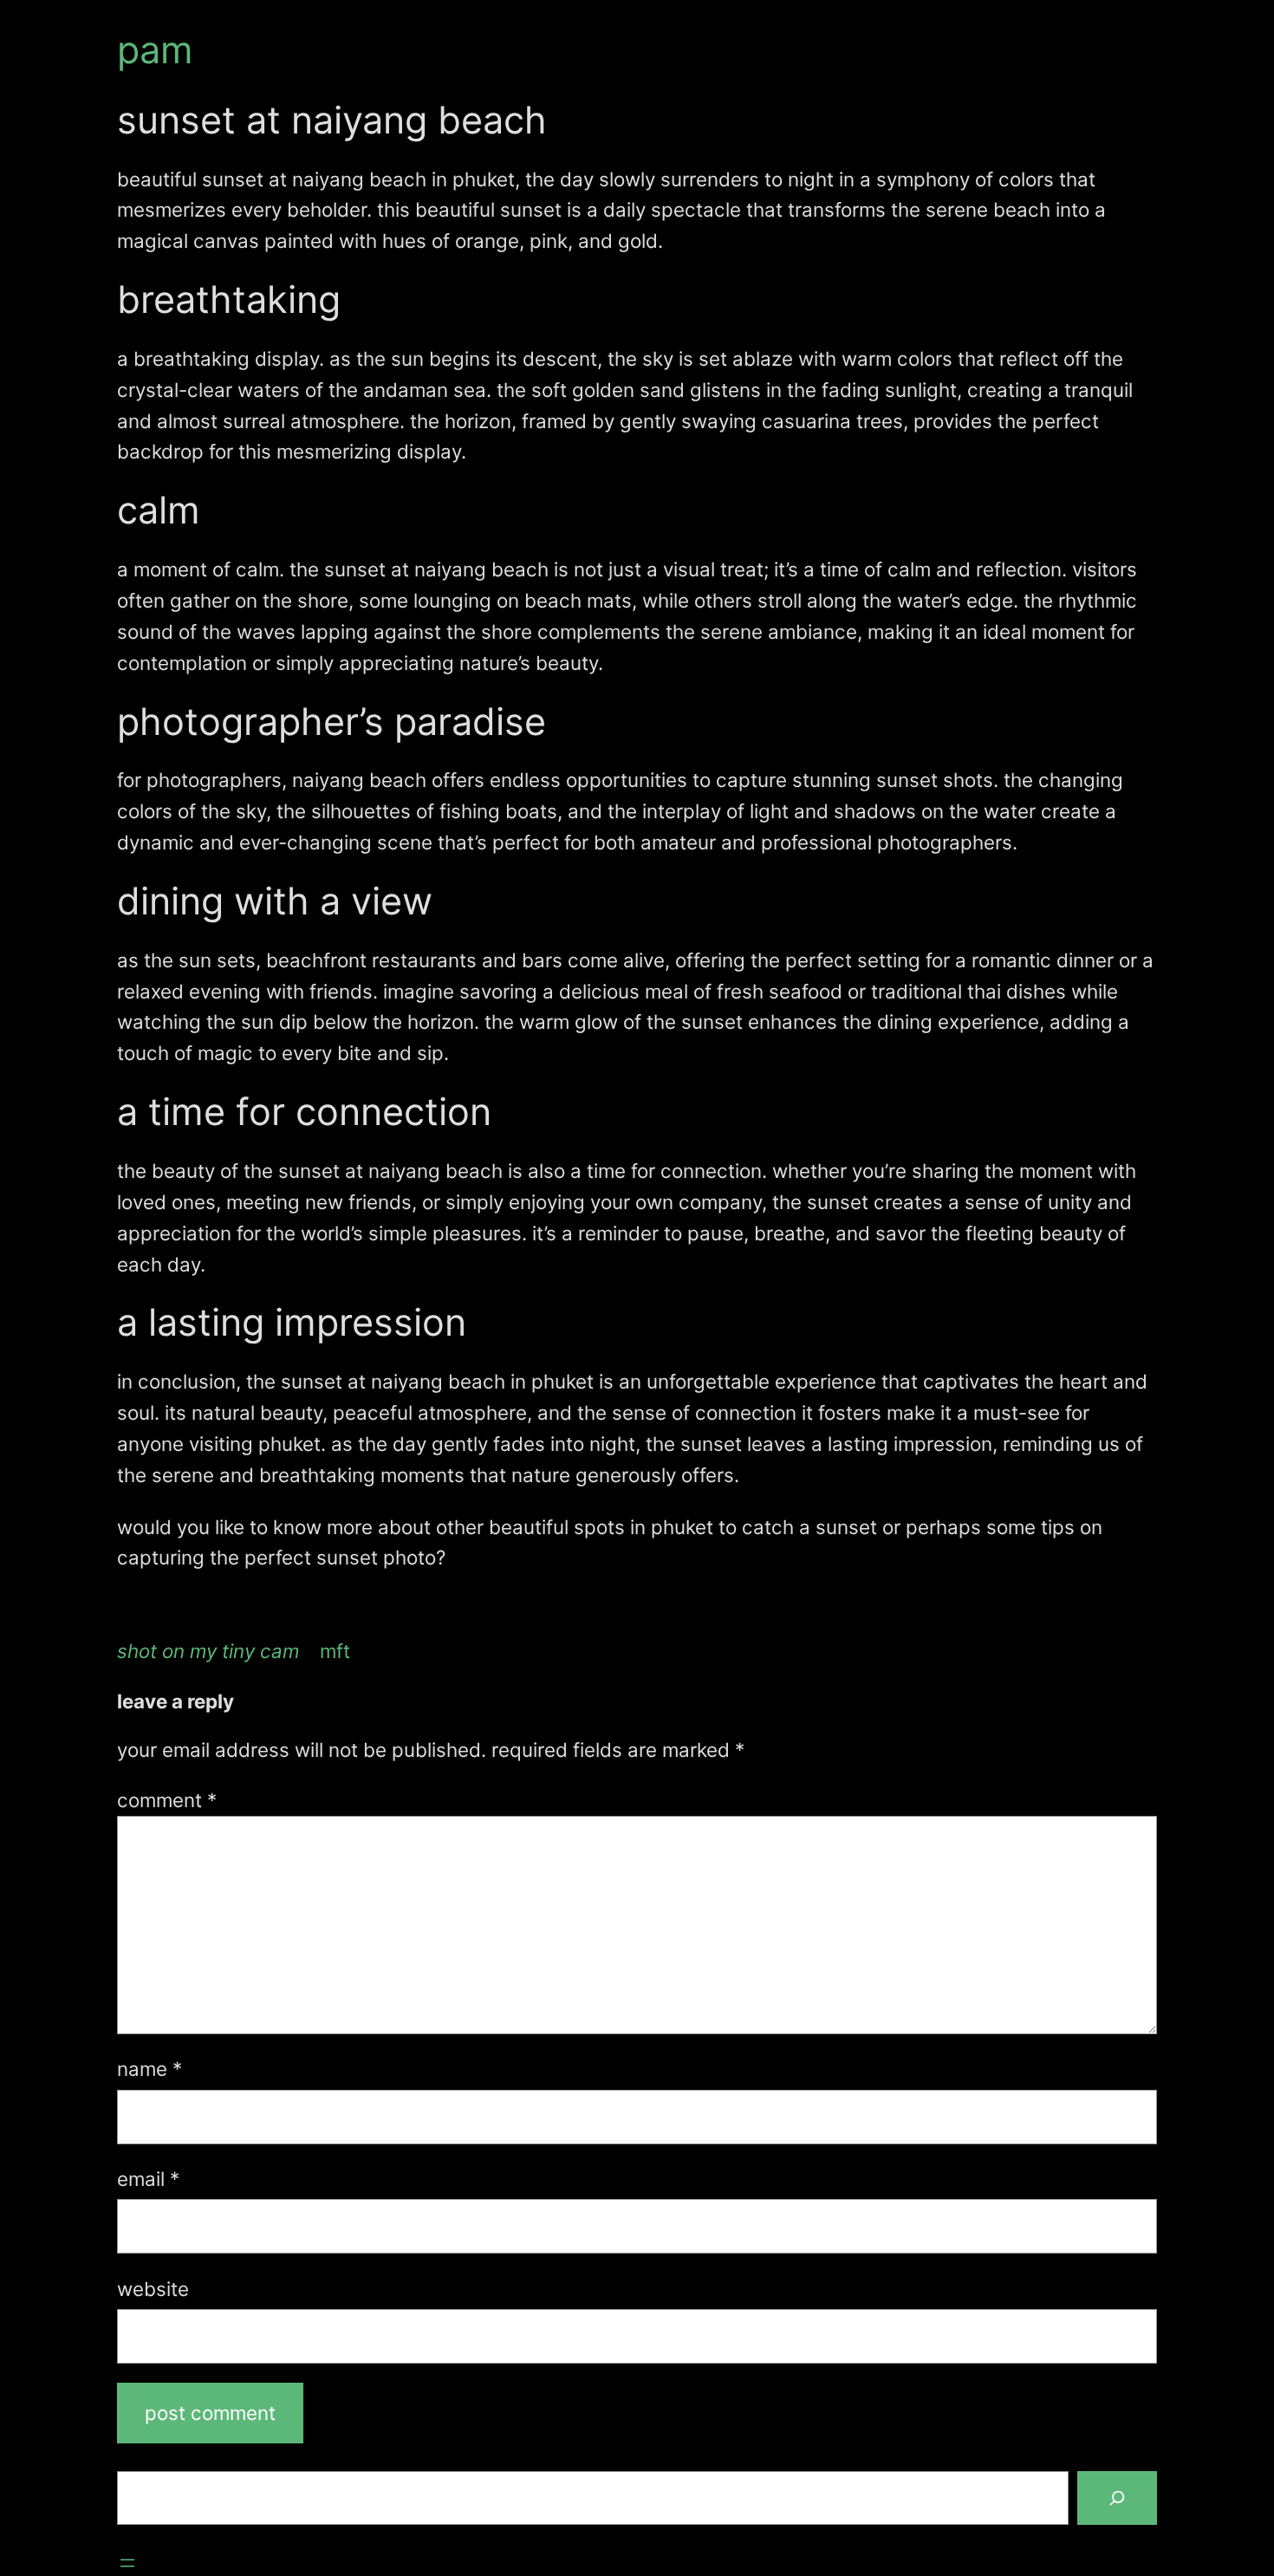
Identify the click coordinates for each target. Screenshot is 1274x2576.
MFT (335, 1651)
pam (155, 49)
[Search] (1117, 2498)
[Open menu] (127, 2563)
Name (149, 2069)
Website (153, 2289)
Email (148, 2179)
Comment (167, 1800)
